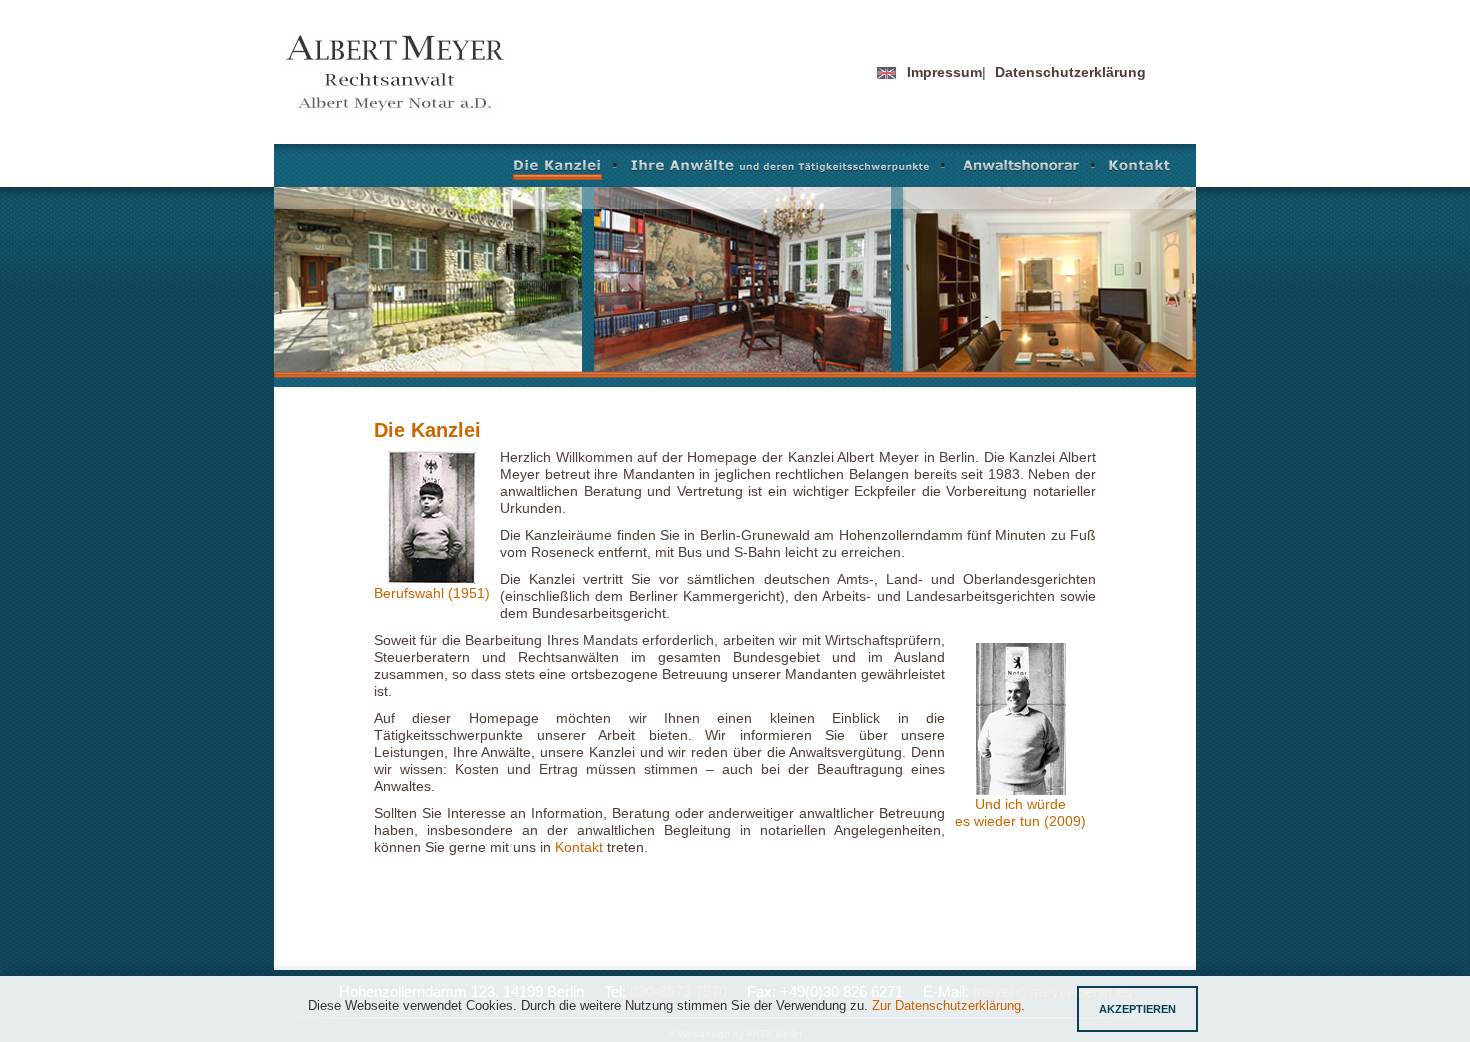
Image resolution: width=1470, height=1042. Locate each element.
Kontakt (579, 847)
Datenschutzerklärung (1070, 72)
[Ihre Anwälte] (789, 169)
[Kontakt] (1138, 169)
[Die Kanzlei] (566, 169)
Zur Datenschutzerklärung (946, 1005)
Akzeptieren (1137, 1009)
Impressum (944, 72)
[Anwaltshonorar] (1027, 169)
